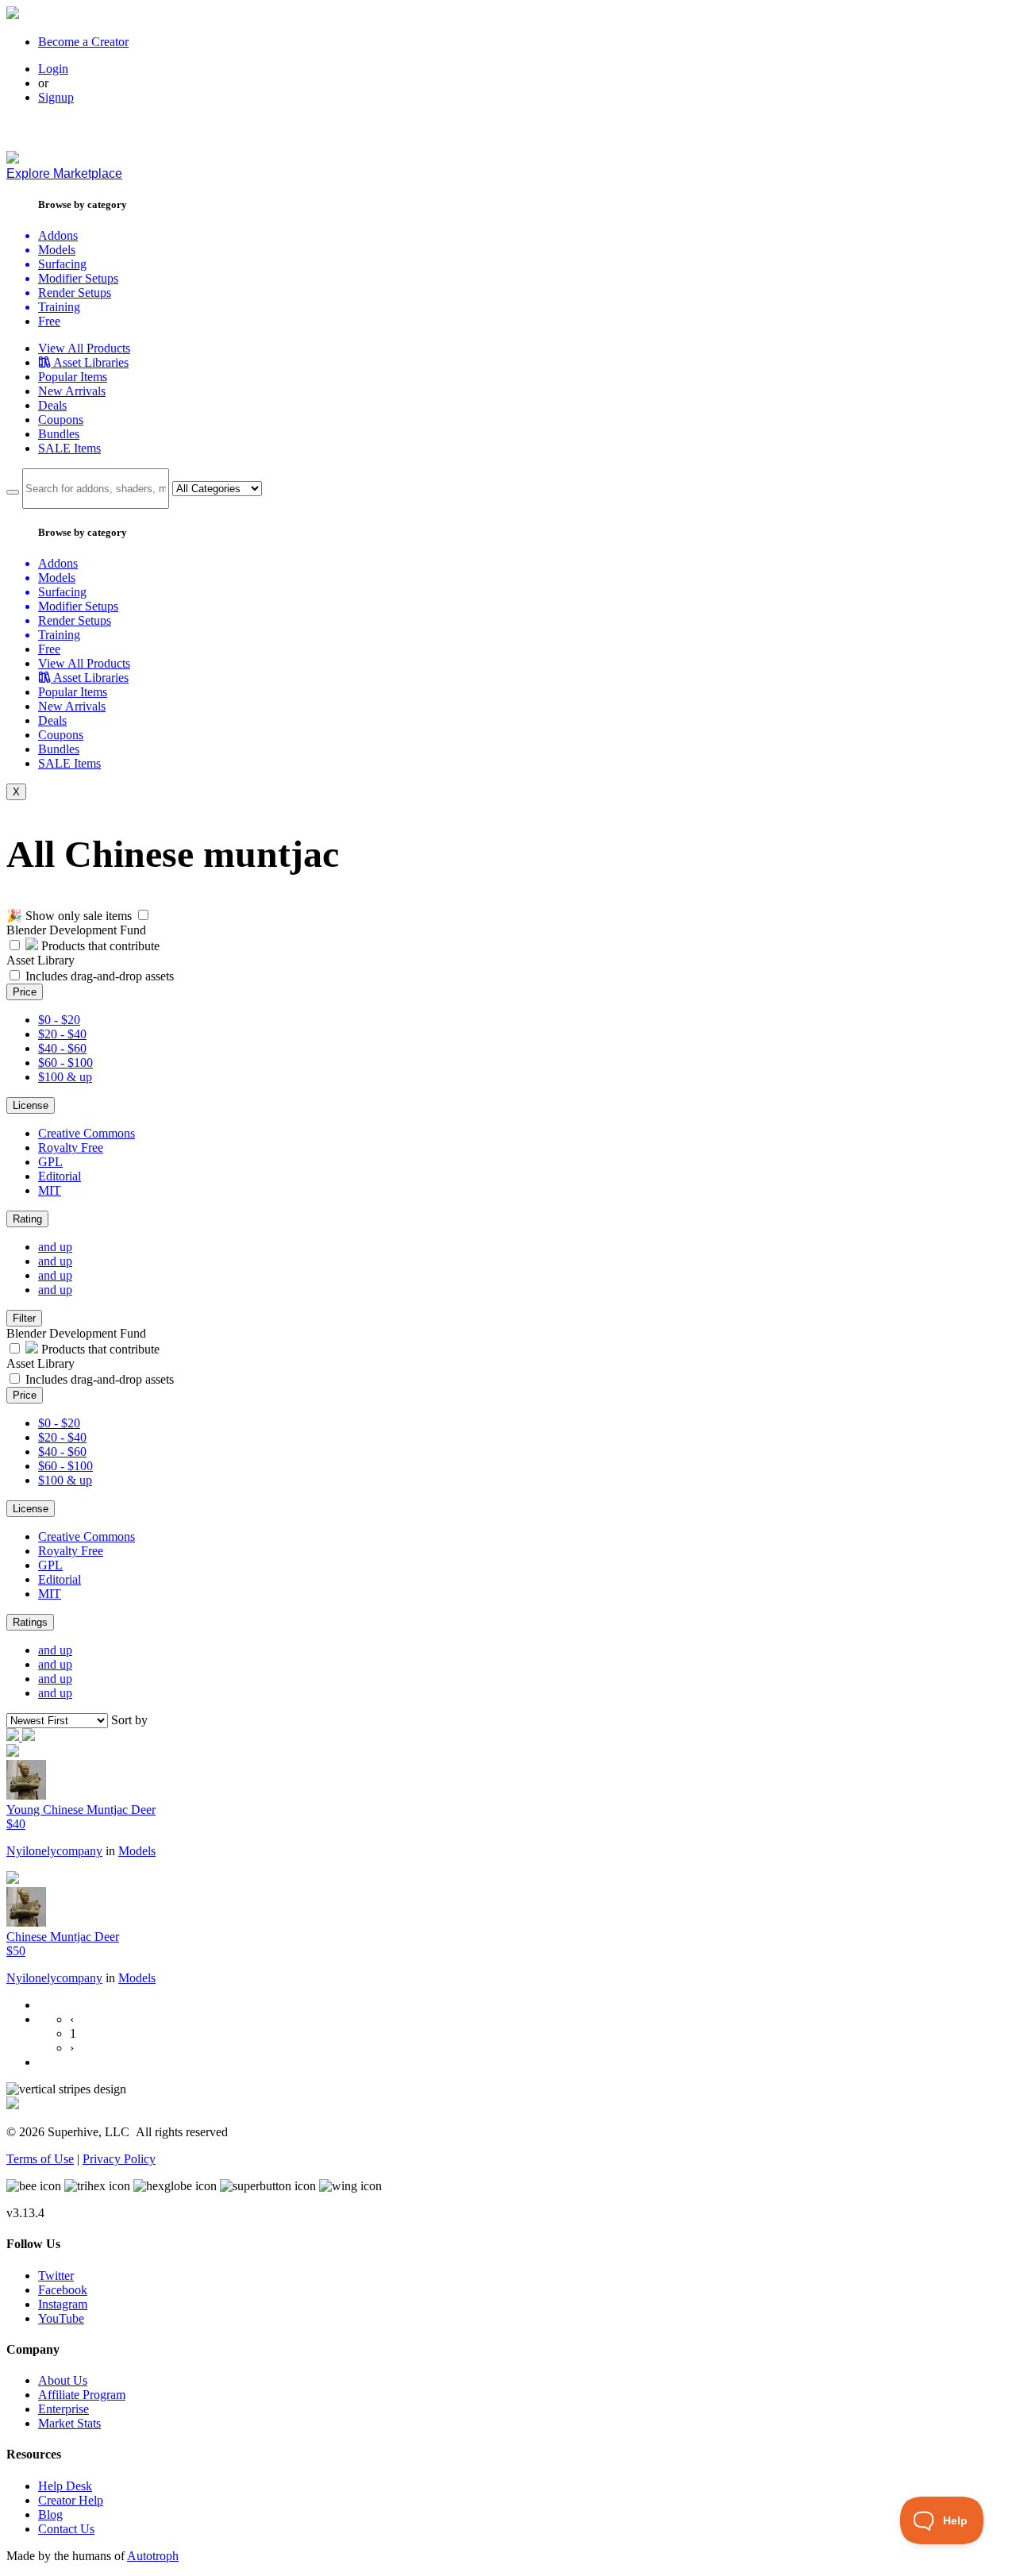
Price (25, 992)
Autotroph (153, 2556)
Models (137, 1851)
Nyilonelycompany (54, 1851)
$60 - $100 (65, 1063)
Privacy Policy (119, 2159)
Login (53, 69)
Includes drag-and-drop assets (100, 976)
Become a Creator (83, 42)
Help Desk (65, 2486)
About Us (63, 2380)
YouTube (61, 2318)
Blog (50, 2514)
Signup (56, 97)
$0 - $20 (59, 1020)
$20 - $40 (62, 1034)
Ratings (30, 1622)
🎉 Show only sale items (69, 916)
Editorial (60, 1176)
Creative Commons (87, 1133)
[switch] (143, 915)
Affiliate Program (82, 2395)
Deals (52, 405)
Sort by (129, 1720)
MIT (50, 1190)
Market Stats (69, 2423)
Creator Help (71, 2500)
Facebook (63, 2290)
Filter (24, 1318)
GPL (50, 1162)
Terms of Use (40, 2159)
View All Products (84, 348)
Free (49, 321)
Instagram (63, 2304)
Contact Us (66, 2529)
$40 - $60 (62, 1048)
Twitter (56, 2276)
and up (55, 1247)
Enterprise (63, 2409)
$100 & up (65, 1077)
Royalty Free (71, 1147)
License (31, 1105)
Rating (27, 1219)
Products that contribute (99, 946)
